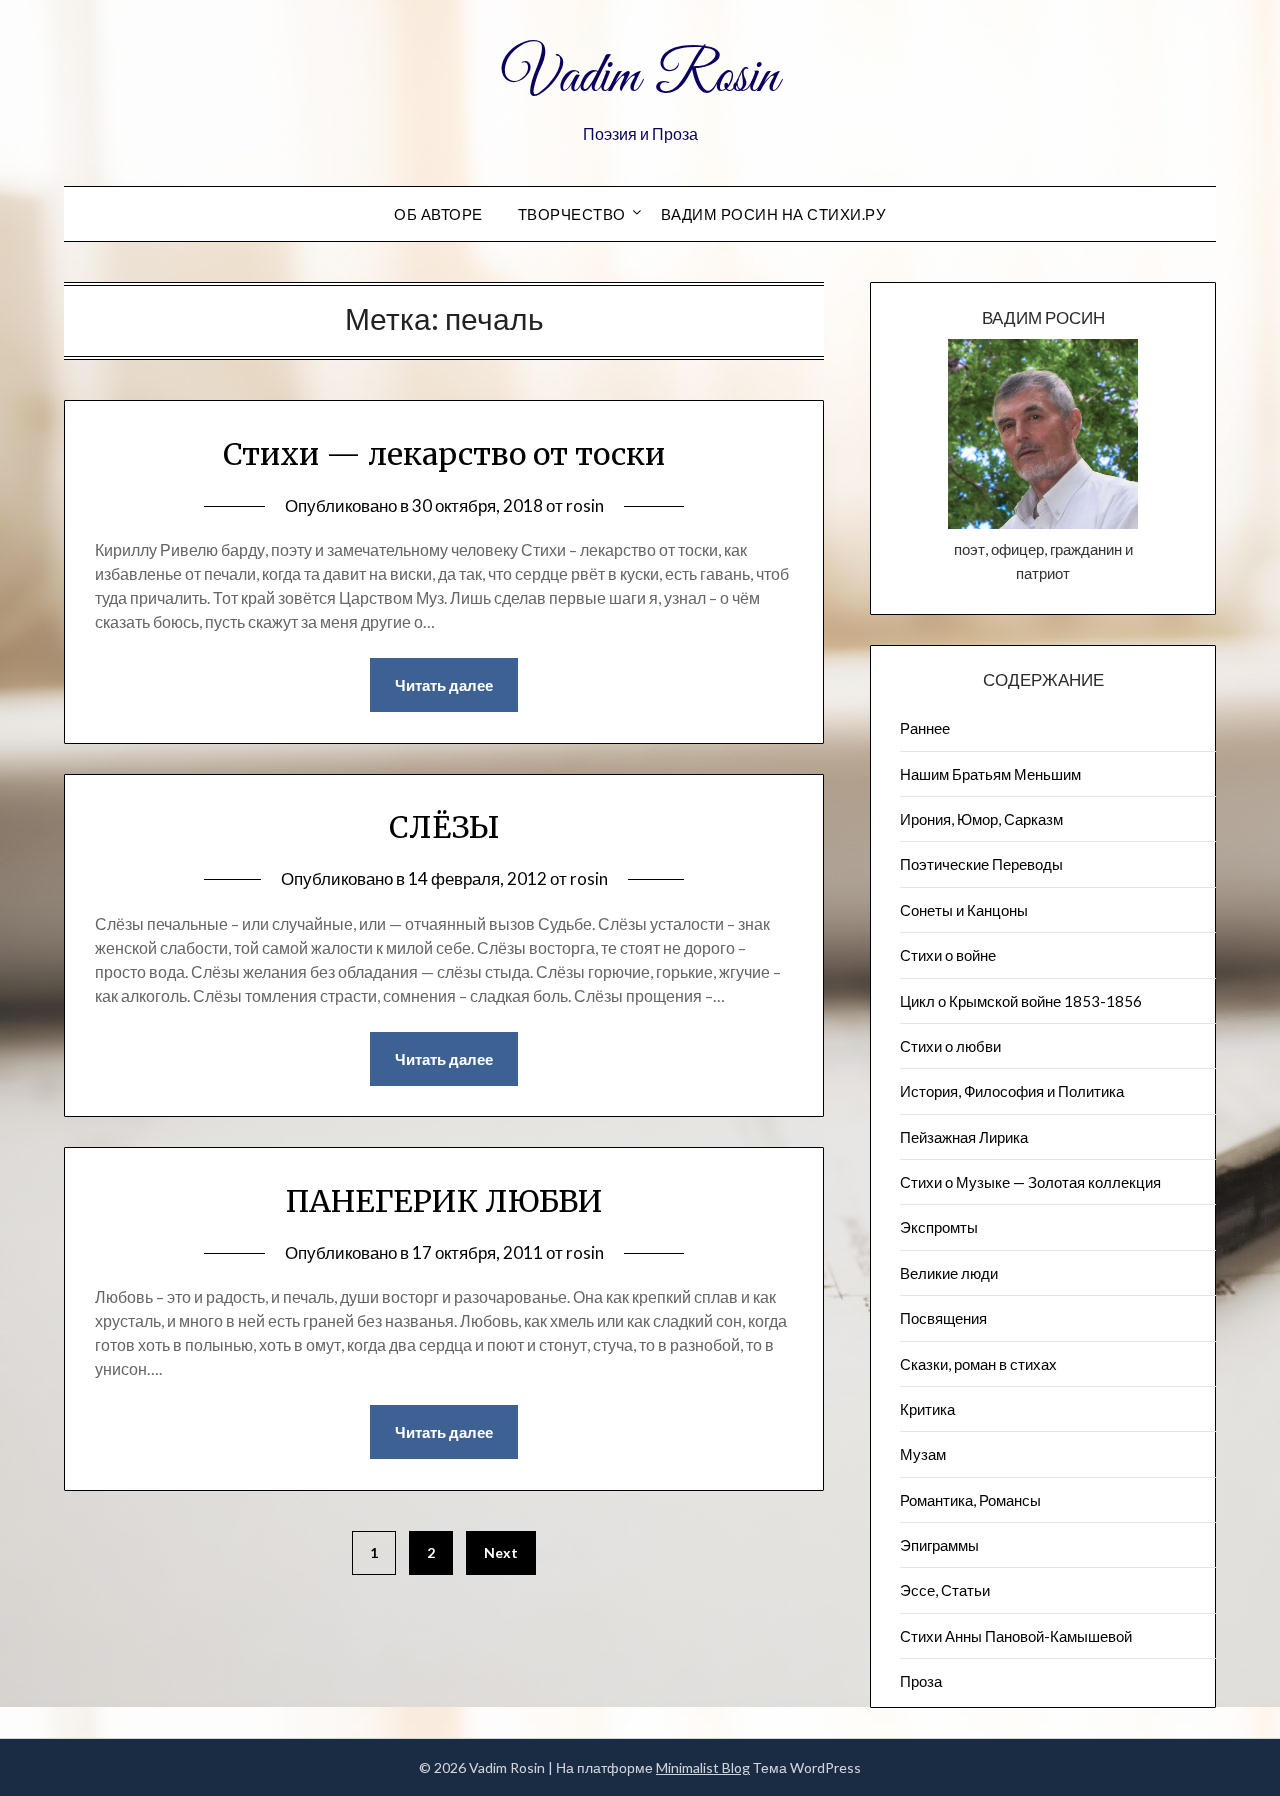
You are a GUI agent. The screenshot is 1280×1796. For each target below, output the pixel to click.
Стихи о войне (948, 955)
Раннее (925, 728)
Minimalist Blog (703, 1767)
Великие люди (949, 1273)
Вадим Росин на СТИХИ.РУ (774, 214)
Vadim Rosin (640, 78)
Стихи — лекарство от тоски (444, 454)
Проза (921, 1681)
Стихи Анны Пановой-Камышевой (1016, 1636)
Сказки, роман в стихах (978, 1364)
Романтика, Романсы (970, 1500)
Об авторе (438, 214)
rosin (585, 505)
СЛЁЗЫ (444, 827)
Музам (923, 1454)
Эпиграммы (939, 1545)
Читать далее (444, 685)
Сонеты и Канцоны (964, 910)
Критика (927, 1409)
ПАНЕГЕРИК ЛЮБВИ (444, 1201)
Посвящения (943, 1318)
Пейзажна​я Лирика (964, 1137)
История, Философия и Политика (1012, 1091)
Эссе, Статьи (945, 1590)
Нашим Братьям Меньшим (990, 774)
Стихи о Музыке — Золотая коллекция (1030, 1182)
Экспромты (939, 1227)
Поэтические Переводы (981, 864)
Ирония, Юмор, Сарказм (981, 819)
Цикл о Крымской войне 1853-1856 (1021, 1001)
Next (501, 1552)
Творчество (572, 214)
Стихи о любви (950, 1046)
